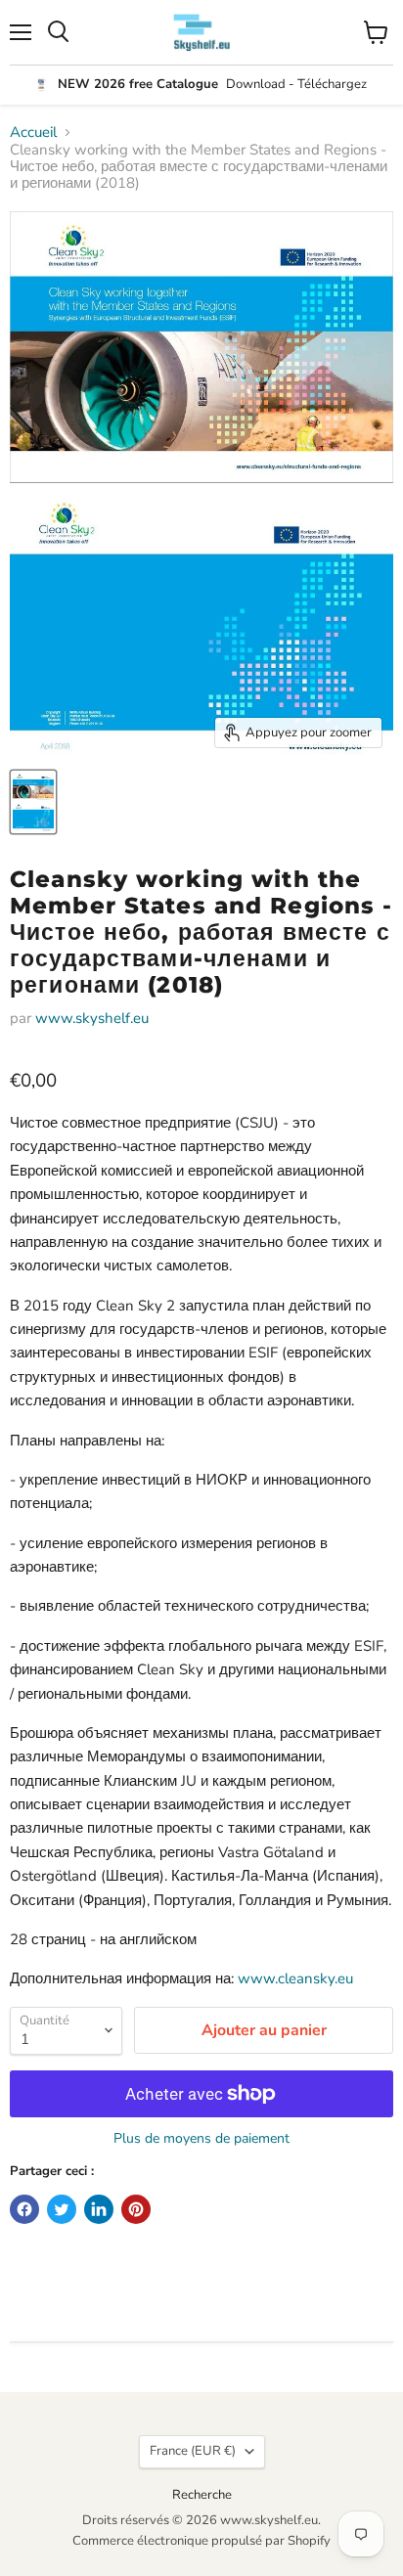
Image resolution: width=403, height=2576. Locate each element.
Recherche (202, 2495)
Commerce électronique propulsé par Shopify (201, 2541)
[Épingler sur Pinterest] (136, 2209)
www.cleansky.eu (295, 1978)
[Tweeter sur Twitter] (62, 2209)
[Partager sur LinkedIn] (99, 2209)
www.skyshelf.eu (92, 1018)
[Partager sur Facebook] (24, 2209)
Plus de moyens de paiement (201, 2139)
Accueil (33, 133)
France (193, 2451)
